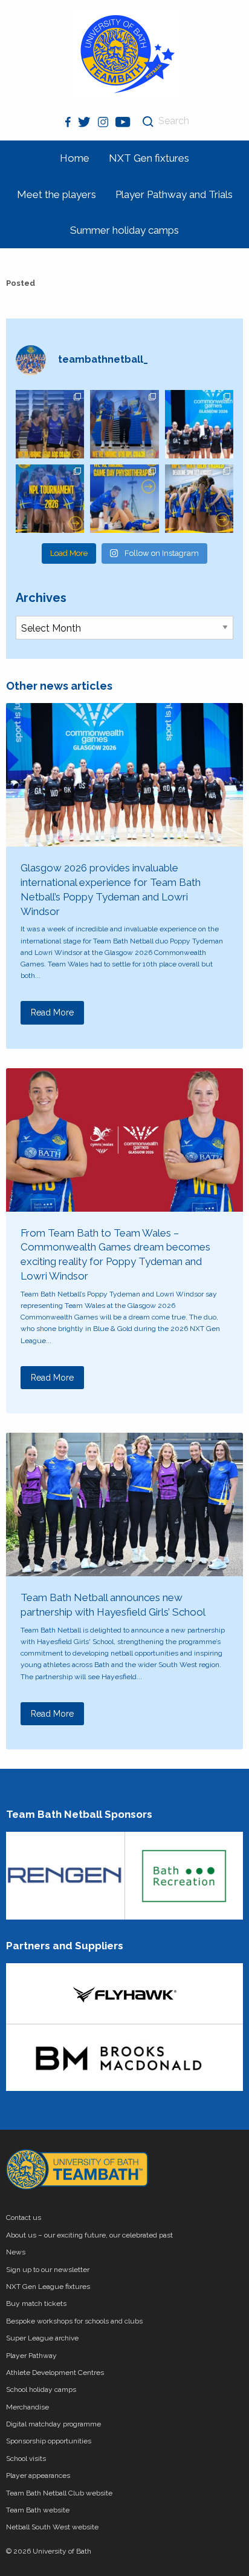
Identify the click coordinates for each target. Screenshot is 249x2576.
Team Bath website (38, 2510)
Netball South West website (52, 2527)
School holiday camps (41, 2389)
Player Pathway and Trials (174, 194)
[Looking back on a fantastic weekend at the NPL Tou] (50, 499)
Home (75, 158)
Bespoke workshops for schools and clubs (74, 2321)
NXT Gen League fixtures (48, 2287)
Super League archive (42, 2338)
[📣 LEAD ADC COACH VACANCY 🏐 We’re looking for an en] (50, 424)
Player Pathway (31, 2356)
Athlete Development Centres (55, 2373)
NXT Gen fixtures (149, 158)
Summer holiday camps (124, 230)
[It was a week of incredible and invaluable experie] (199, 424)
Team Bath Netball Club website (59, 2493)
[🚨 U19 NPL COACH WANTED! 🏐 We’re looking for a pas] (124, 424)
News (16, 2252)
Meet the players (57, 194)
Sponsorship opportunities (49, 2441)
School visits (26, 2459)
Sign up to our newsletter (48, 2270)
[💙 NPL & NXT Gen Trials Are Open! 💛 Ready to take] (199, 499)
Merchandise (27, 2407)
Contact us (24, 2218)
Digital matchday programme (53, 2424)
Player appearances (38, 2475)
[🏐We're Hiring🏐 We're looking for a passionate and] (124, 499)
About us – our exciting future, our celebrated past (89, 2235)
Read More (52, 1012)
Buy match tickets (36, 2304)
